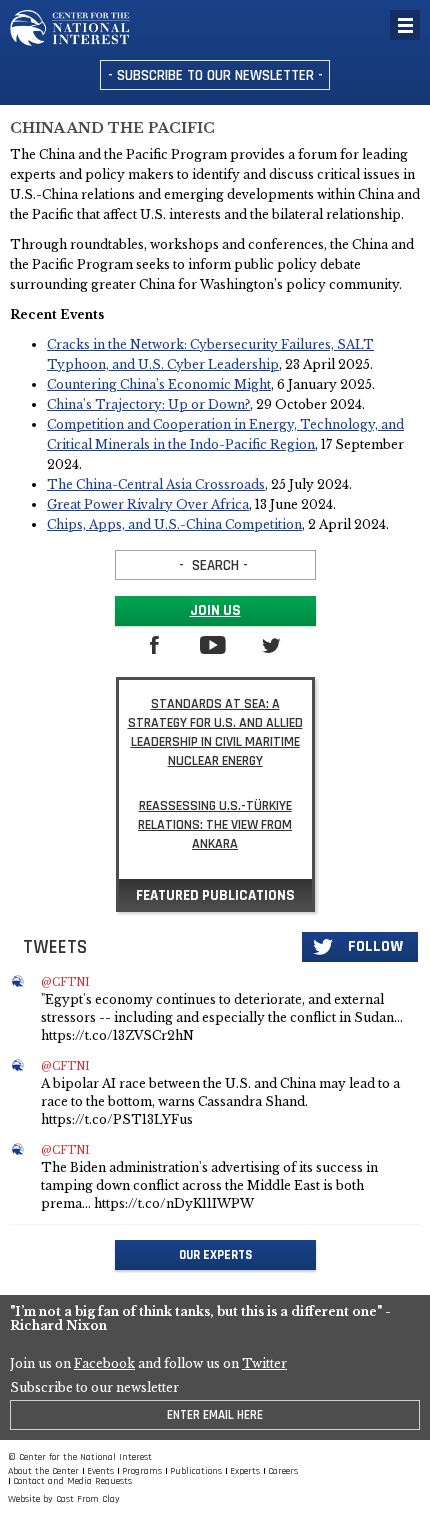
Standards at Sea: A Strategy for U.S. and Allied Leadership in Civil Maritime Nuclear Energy (215, 732)
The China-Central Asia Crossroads (156, 484)
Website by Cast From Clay (64, 1499)
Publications (196, 1471)
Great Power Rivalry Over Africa (148, 504)
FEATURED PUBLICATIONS (215, 895)
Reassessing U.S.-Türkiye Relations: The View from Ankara (215, 825)
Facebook (104, 1363)
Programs (142, 1471)
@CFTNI (65, 983)
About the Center (43, 1471)
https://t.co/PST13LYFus (117, 1119)
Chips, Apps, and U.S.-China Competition (174, 524)
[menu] (405, 25)
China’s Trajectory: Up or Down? (148, 404)
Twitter (264, 1363)
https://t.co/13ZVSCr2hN (117, 1035)
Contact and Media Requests (72, 1481)
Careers (283, 1471)
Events (100, 1471)
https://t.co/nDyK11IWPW (174, 1203)
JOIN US (215, 610)
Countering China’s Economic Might (159, 384)
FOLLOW (375, 946)
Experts (245, 1471)
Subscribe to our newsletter (94, 1388)
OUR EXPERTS (215, 1255)
